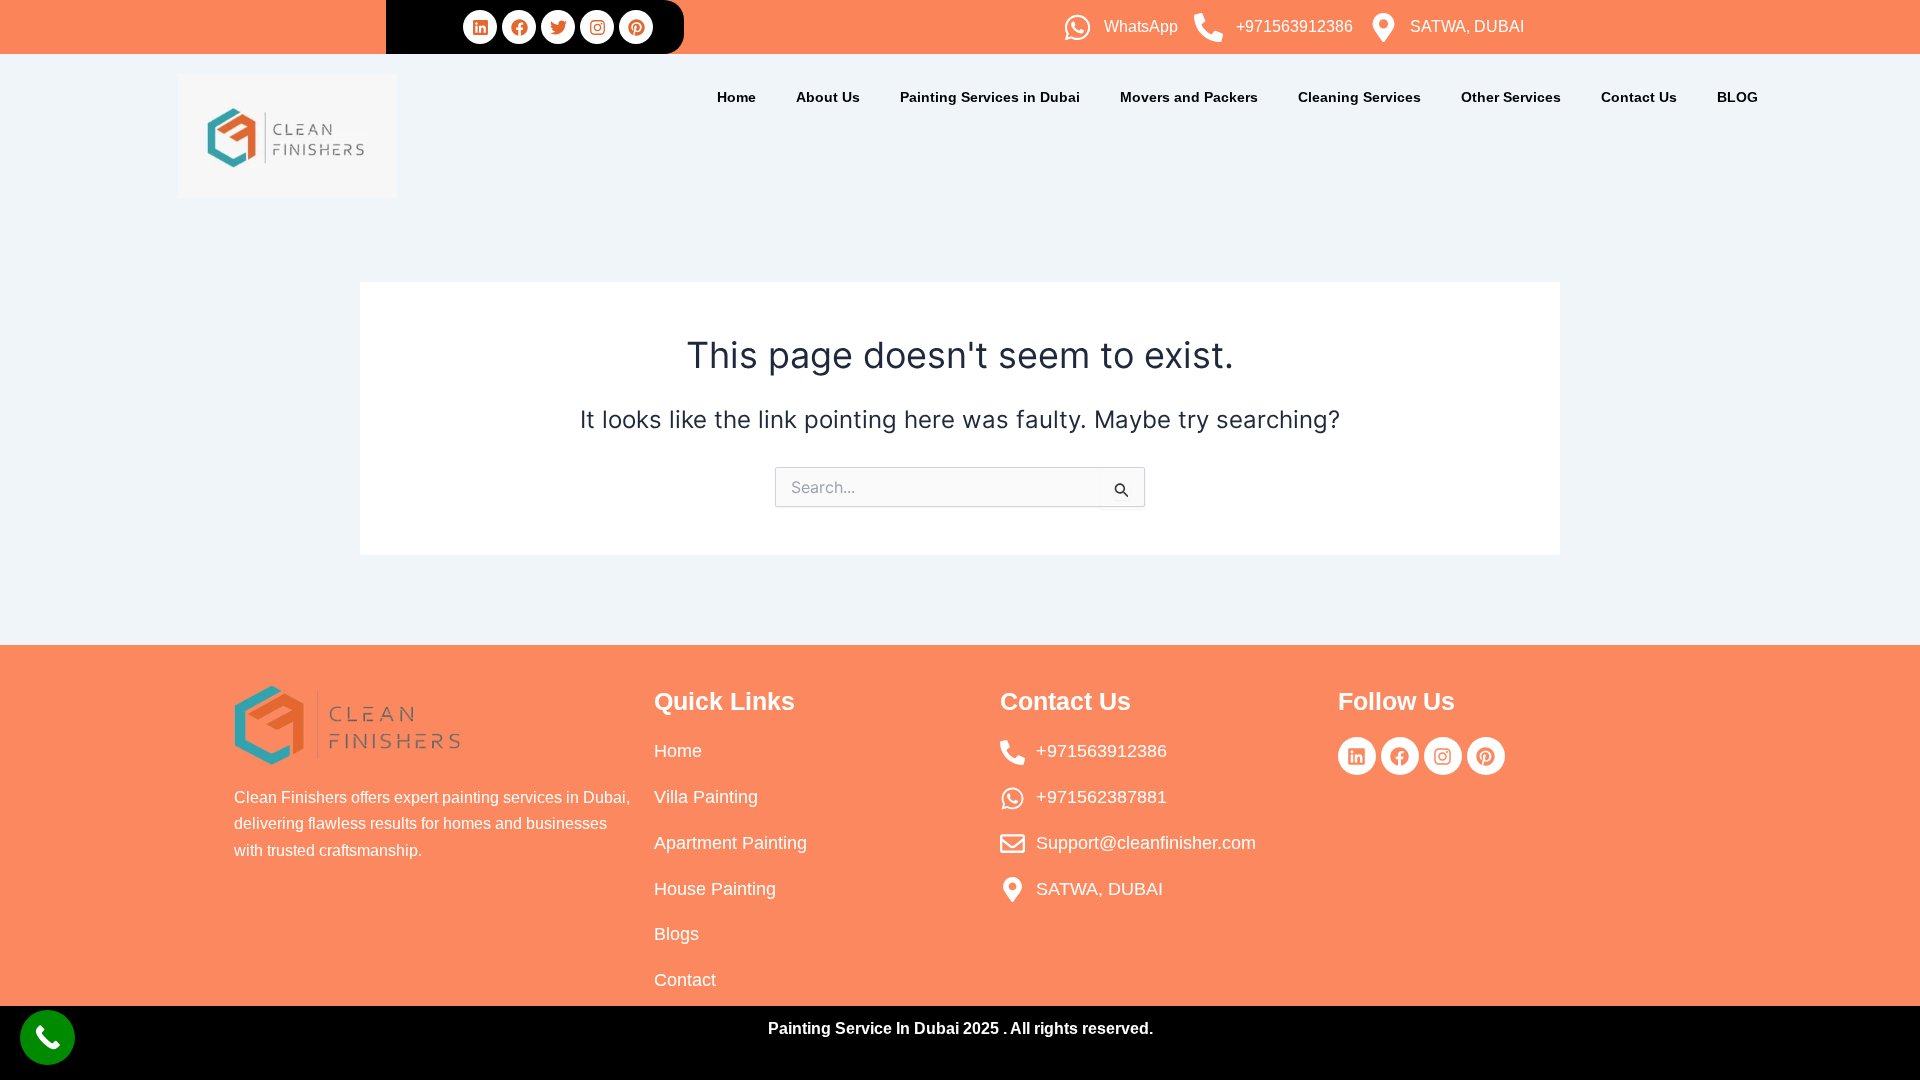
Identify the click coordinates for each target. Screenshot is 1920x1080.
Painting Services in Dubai (990, 97)
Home (736, 97)
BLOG (1737, 97)
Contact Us (1639, 97)
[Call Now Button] (47, 1037)
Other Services (1511, 97)
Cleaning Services (1359, 97)
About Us (828, 97)
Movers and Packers (1189, 97)
